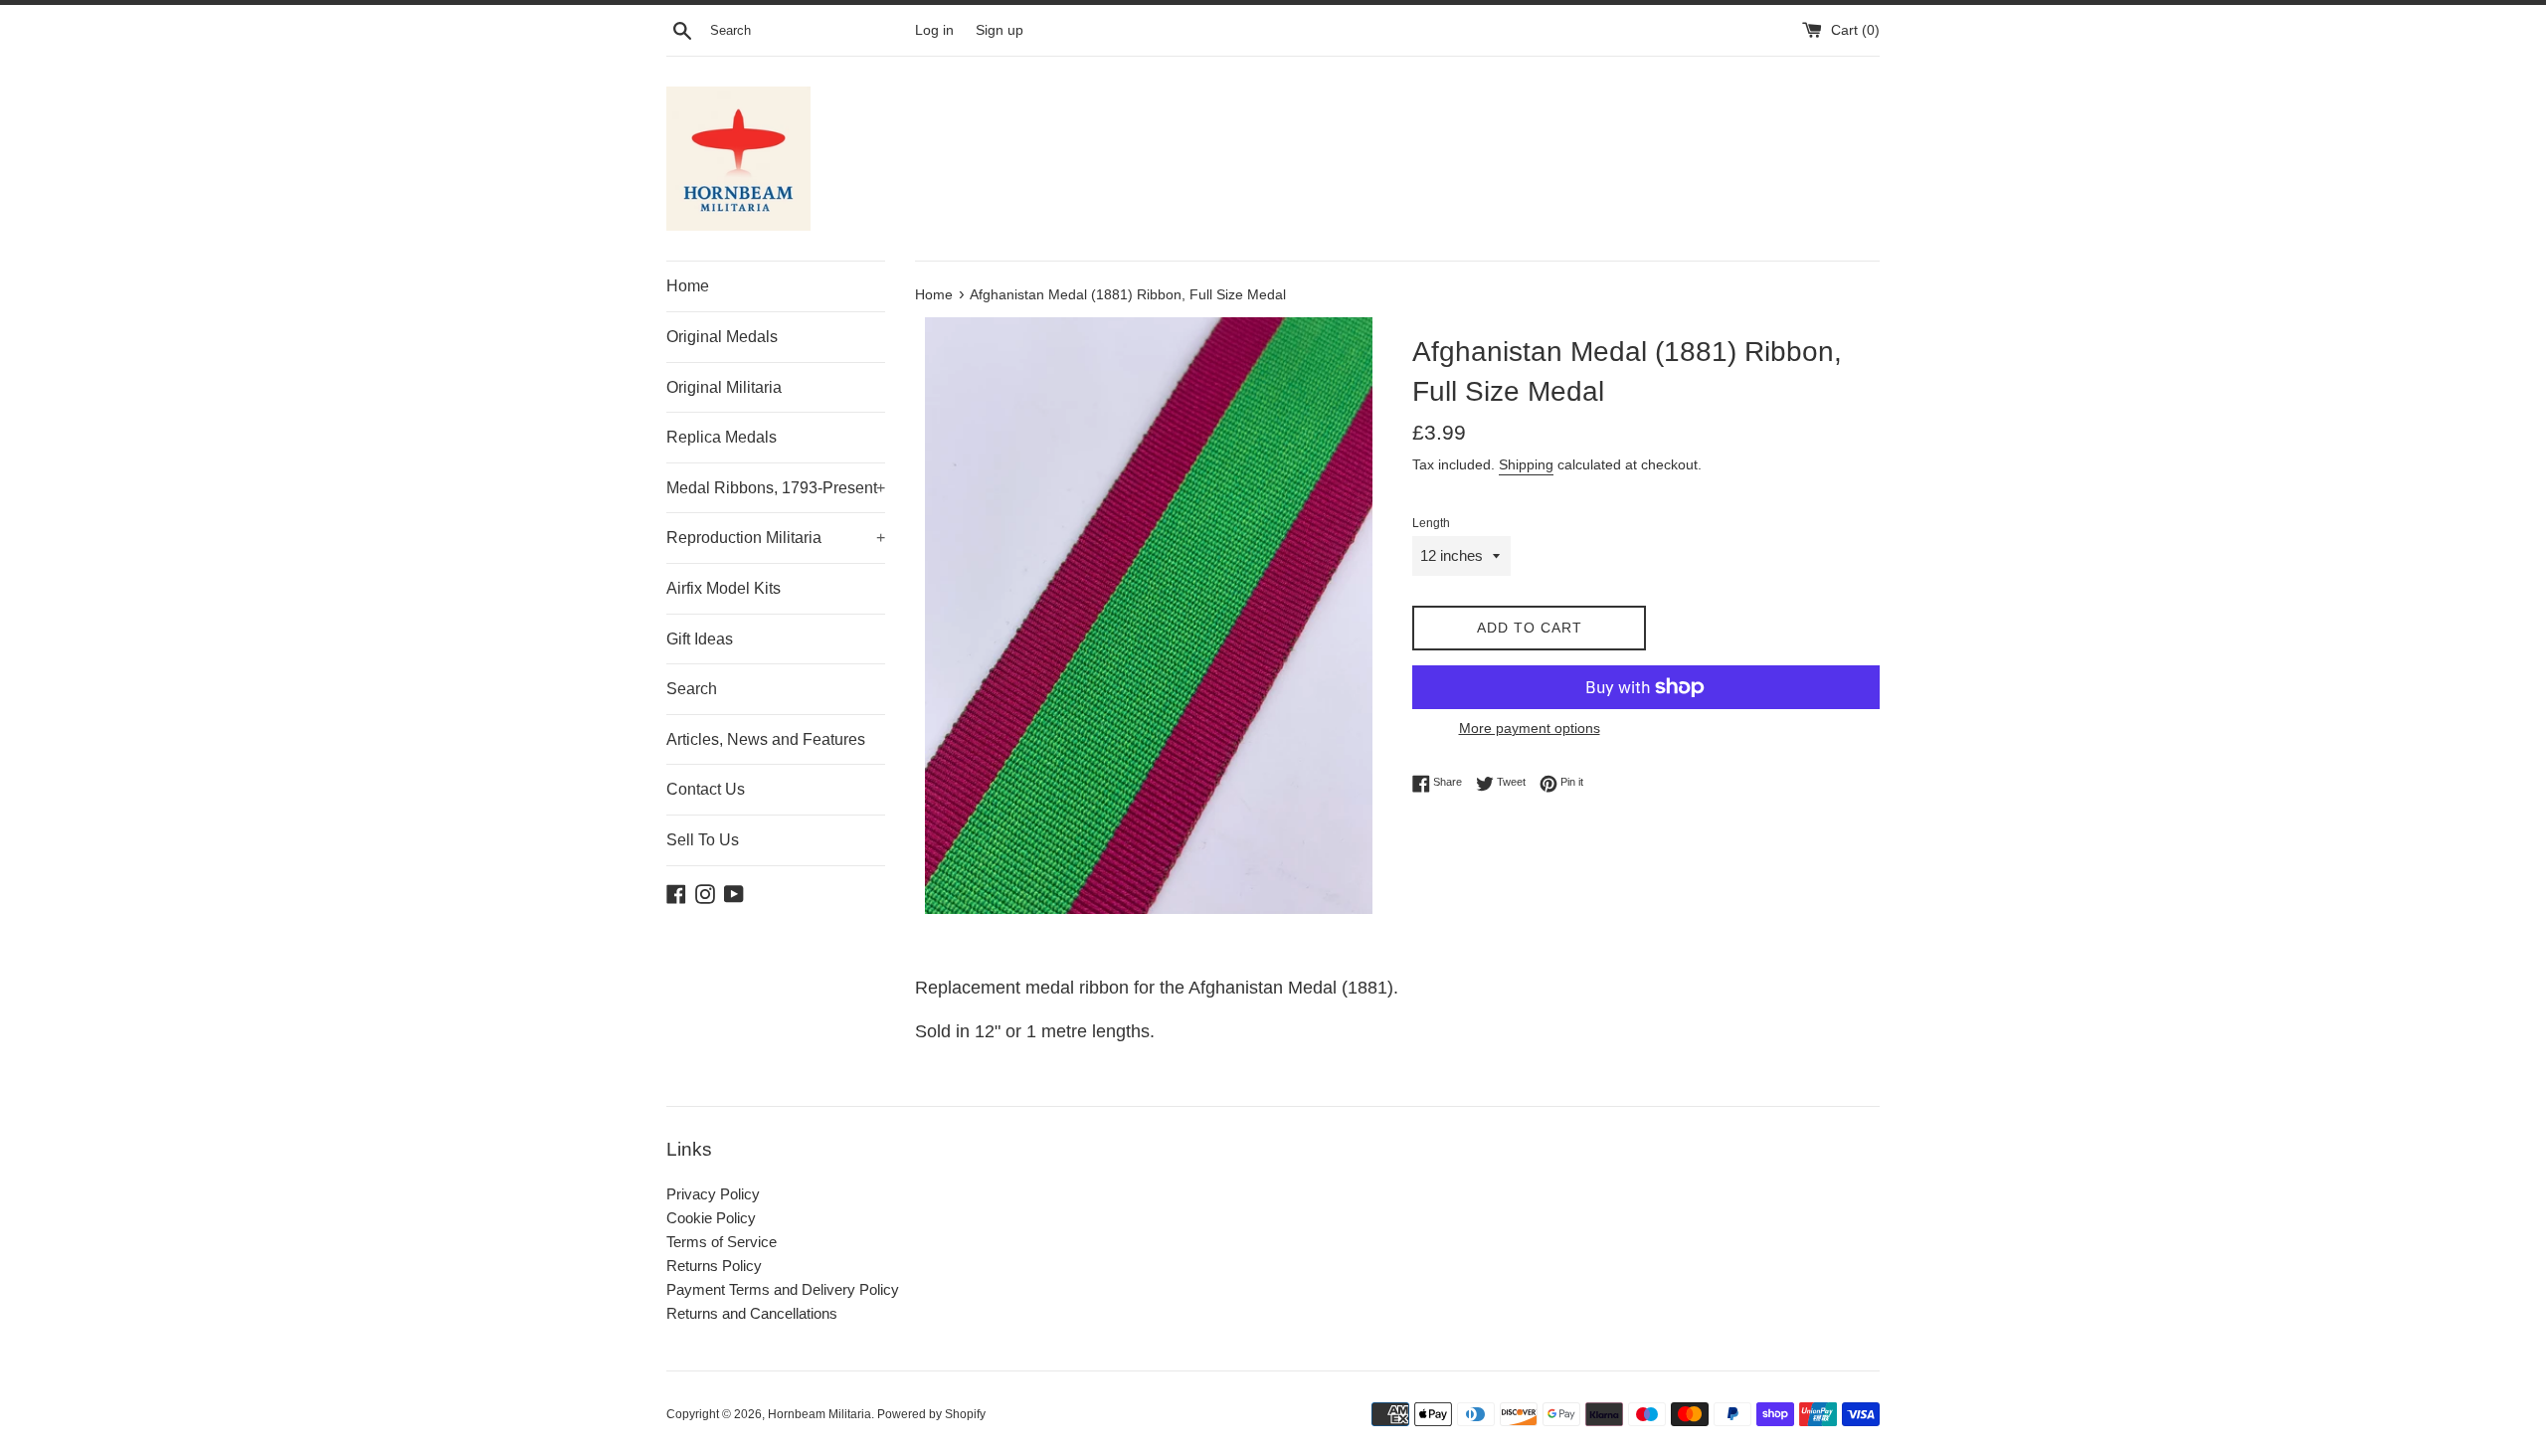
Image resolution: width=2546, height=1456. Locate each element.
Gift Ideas (700, 639)
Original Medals (722, 337)
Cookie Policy (711, 1218)
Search (692, 689)
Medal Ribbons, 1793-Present (776, 488)
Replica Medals (722, 437)
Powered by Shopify (931, 1414)
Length (1431, 523)
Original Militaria (724, 387)
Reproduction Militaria (776, 538)
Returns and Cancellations (752, 1313)
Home (688, 286)
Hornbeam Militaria (819, 1414)
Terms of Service (722, 1242)
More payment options (1530, 728)
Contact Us (706, 789)
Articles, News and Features (766, 739)
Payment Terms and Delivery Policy (783, 1289)
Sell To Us (703, 840)
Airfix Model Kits (724, 588)
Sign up (1000, 30)
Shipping (1526, 464)
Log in (934, 30)
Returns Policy (714, 1266)
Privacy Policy (713, 1194)
